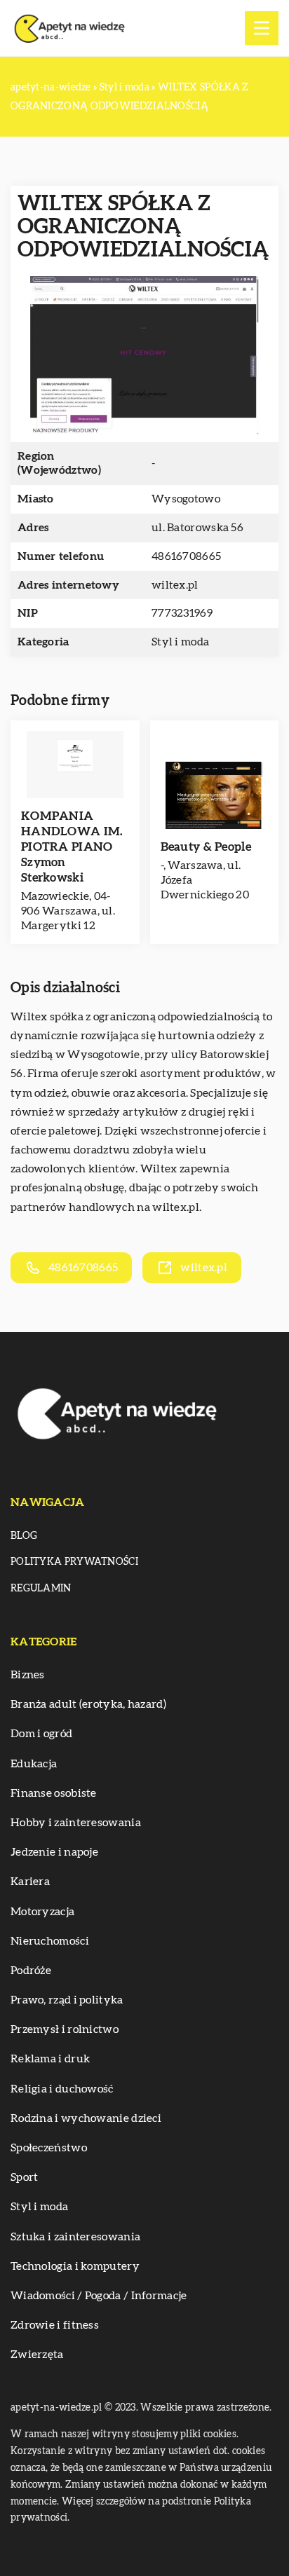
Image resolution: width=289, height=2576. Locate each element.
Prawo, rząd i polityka (67, 2000)
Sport (25, 2177)
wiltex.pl (176, 1207)
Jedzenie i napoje (54, 1852)
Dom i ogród (41, 1734)
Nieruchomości (50, 1941)
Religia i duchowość (62, 2089)
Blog (24, 1536)
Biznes (28, 1675)
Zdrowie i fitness (55, 2325)
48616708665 (186, 556)
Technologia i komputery (75, 2266)
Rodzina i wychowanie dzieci (86, 2118)
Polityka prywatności (74, 1562)
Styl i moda (180, 642)
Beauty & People (206, 847)
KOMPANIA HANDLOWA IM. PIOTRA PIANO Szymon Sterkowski (72, 847)
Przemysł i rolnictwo (65, 2029)
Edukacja (34, 1764)
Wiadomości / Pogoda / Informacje (99, 2296)
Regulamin (41, 1589)
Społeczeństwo (49, 2148)
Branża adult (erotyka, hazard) (88, 1704)
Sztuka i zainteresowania (75, 2237)
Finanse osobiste (54, 1793)
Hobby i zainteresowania (76, 1823)
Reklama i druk (50, 2059)
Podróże (31, 1971)
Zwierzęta (37, 2355)
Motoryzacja (42, 1912)
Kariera (30, 1882)
